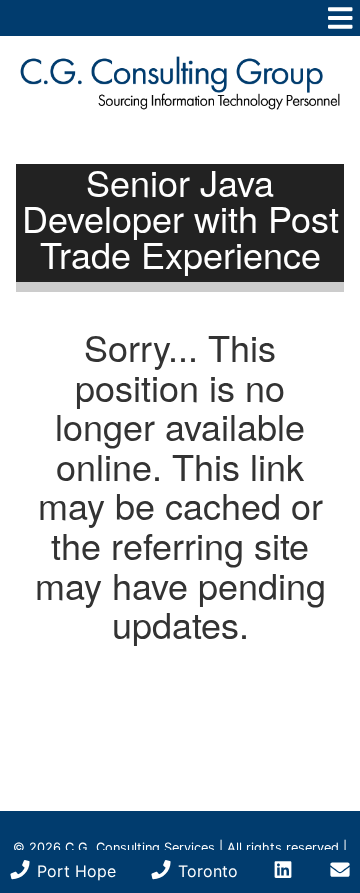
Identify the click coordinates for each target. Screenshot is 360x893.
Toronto (205, 871)
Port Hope (74, 871)
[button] (180, 18)
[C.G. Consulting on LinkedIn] (283, 871)
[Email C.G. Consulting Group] (340, 871)
